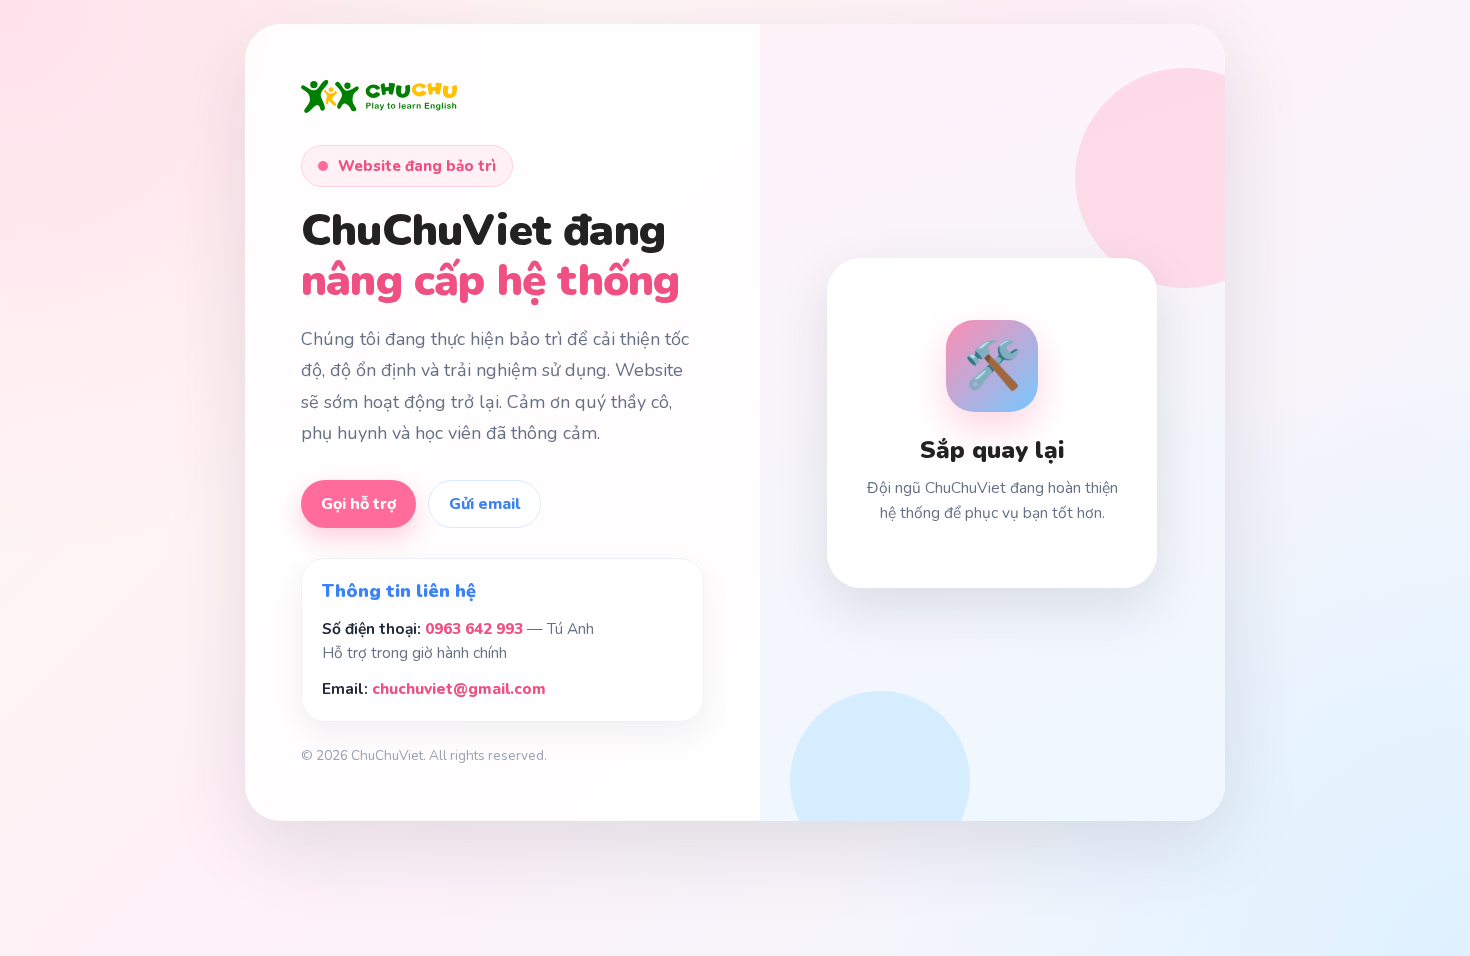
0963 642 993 (474, 628)
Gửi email (484, 504)
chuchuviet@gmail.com (459, 688)
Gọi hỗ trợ (358, 504)
